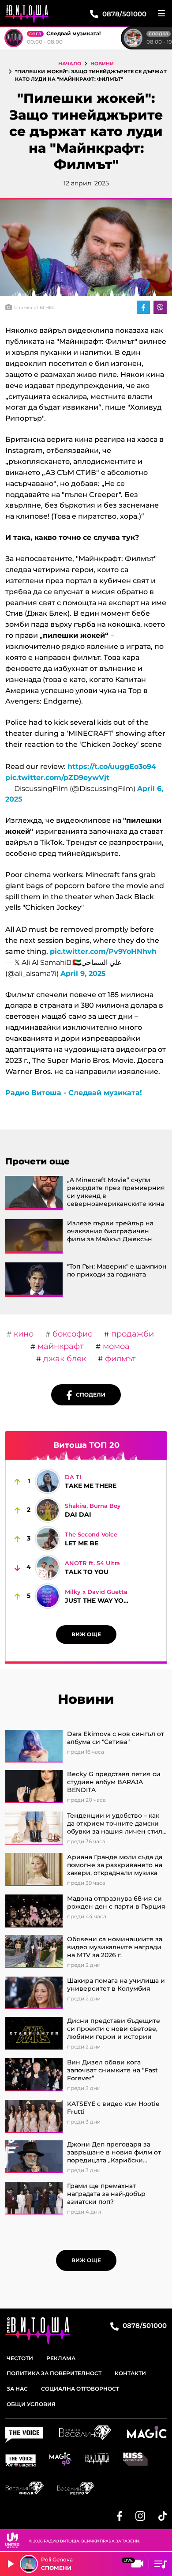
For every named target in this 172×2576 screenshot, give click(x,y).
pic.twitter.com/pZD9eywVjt (57, 778)
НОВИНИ (102, 64)
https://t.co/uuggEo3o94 (112, 766)
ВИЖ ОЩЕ (86, 1634)
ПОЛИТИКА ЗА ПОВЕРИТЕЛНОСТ (54, 2373)
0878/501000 (144, 2326)
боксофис (71, 1334)
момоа (115, 1346)
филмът (119, 1359)
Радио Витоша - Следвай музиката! (74, 1093)
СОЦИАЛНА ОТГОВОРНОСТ (80, 2389)
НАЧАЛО (70, 64)
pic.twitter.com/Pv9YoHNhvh (103, 951)
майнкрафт (60, 1346)
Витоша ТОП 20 (86, 1445)
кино (22, 1334)
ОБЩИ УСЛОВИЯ (31, 2404)
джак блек (64, 1359)
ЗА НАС (17, 2389)
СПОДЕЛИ (89, 1395)
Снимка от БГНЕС (35, 307)
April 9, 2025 (83, 974)
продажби (131, 1334)
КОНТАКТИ (130, 2373)
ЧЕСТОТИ (20, 2358)
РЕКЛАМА (61, 2358)
